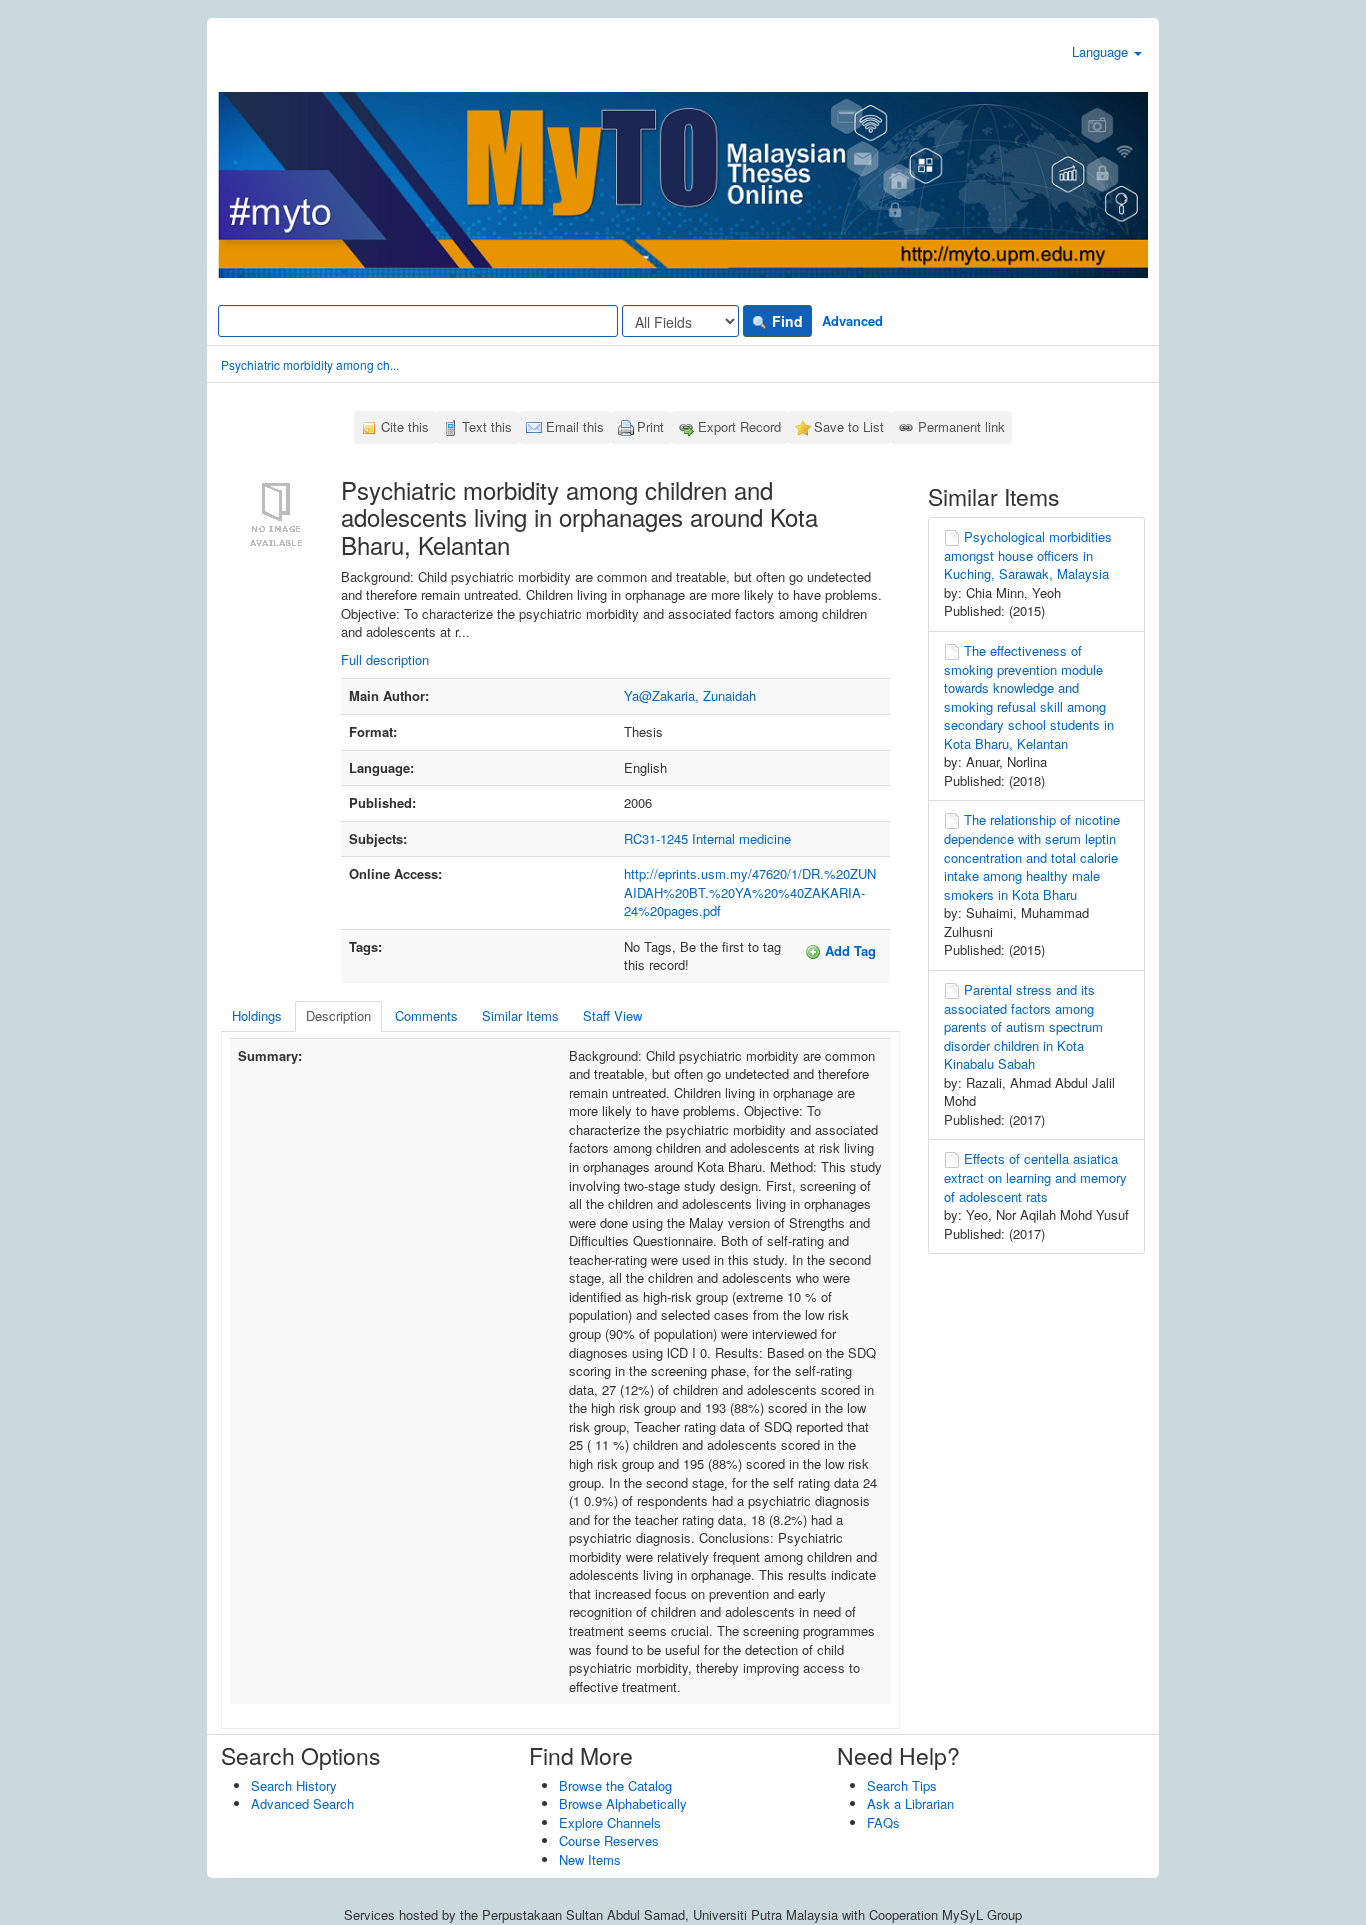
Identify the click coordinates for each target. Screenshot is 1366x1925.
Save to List (849, 426)
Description (338, 1015)
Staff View (612, 1015)
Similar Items (520, 1015)
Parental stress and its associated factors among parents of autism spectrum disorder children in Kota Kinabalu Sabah (1023, 1026)
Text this (487, 426)
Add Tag (848, 950)
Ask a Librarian (910, 1803)
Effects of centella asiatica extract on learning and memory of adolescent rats (1035, 1177)
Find (785, 321)
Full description (385, 659)
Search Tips (902, 1785)
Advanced (852, 320)
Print (650, 426)
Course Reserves (609, 1840)
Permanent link (961, 426)
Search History (294, 1785)
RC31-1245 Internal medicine (707, 838)
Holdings (257, 1015)
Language (1102, 51)
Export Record (739, 426)
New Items (590, 1859)
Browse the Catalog (615, 1785)
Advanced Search (302, 1803)
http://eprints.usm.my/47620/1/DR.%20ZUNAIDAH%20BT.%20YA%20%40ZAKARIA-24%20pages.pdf (750, 892)
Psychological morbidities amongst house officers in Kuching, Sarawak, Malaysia (1028, 555)
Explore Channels (610, 1822)
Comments (426, 1015)
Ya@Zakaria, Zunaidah (690, 695)
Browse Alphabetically (623, 1803)
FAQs (883, 1822)
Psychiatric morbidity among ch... (310, 364)
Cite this (405, 426)
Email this (575, 426)
